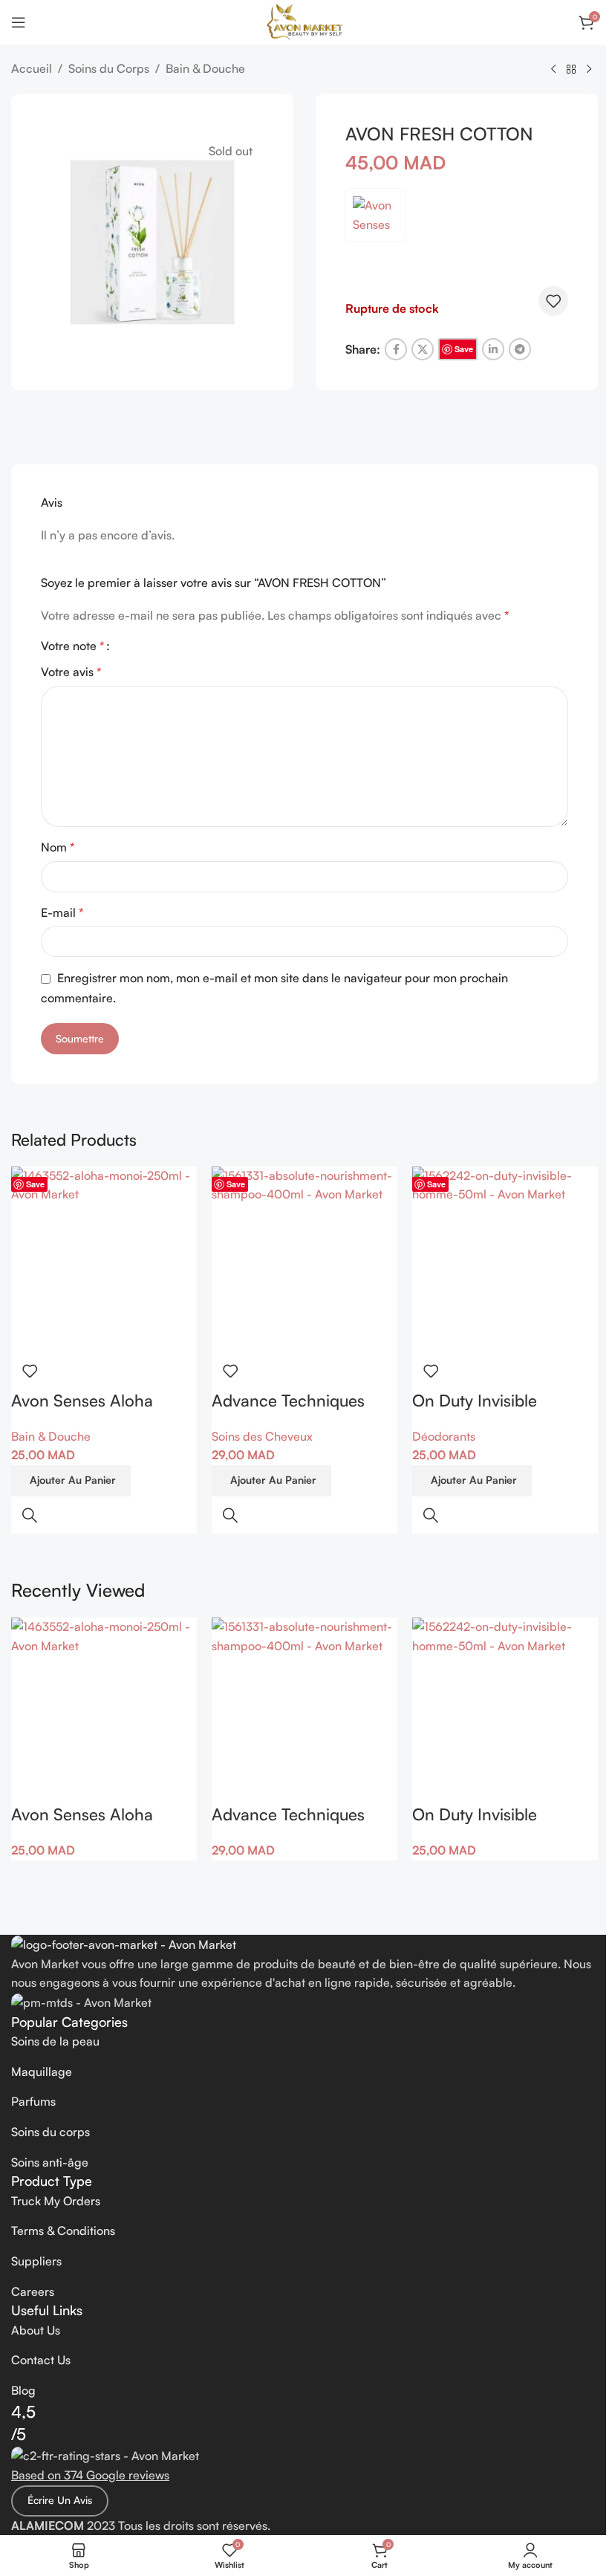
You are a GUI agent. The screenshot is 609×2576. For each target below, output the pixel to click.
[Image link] (124, 1944)
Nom (58, 847)
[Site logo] (305, 21)
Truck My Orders (56, 2201)
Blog (23, 2390)
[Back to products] (571, 70)
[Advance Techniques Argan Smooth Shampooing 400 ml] (304, 1259)
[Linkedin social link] (493, 349)
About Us (36, 2330)
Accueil (32, 68)
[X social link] (423, 349)
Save (464, 349)
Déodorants (444, 1436)
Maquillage (42, 2071)
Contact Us (41, 2360)
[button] (71, 1481)
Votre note (73, 646)
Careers (33, 2291)
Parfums (33, 2101)
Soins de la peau (55, 2041)
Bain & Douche (205, 68)
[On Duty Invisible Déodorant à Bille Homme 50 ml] (505, 1259)
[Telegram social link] (520, 349)
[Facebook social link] (396, 349)
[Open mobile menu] (19, 22)
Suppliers (36, 2261)
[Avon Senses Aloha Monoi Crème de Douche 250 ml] (104, 1259)
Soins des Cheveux (262, 1436)
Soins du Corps (109, 68)
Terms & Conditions (63, 2231)
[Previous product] (553, 70)
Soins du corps (51, 2132)
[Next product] (589, 70)
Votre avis (71, 672)
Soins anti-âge (50, 2162)
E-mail (62, 912)
